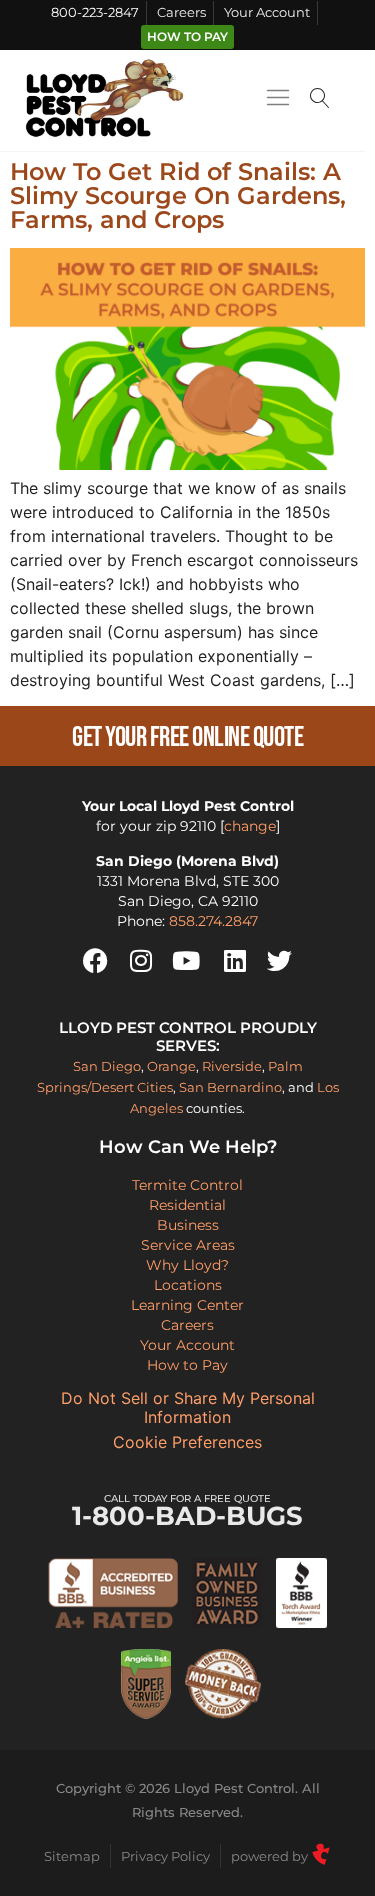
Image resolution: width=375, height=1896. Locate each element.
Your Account (267, 12)
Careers (181, 12)
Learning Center (187, 1305)
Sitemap (72, 1856)
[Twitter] (280, 961)
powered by (271, 1856)
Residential (187, 1205)
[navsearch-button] (320, 100)
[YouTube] (186, 961)
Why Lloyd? (187, 1265)
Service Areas (188, 1245)
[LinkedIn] (235, 961)
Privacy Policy (165, 1856)
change (250, 826)
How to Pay (187, 37)
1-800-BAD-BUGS (187, 1511)
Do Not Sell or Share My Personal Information (188, 1408)
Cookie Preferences (187, 1442)
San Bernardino (230, 1087)
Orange (171, 1066)
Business (188, 1225)
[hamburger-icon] (277, 101)
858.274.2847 (213, 921)
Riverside (232, 1066)
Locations (188, 1285)
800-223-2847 (95, 12)
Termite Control (187, 1185)
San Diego (107, 1066)
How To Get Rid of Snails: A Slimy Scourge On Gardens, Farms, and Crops (178, 195)
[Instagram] (141, 961)
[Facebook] (96, 961)
